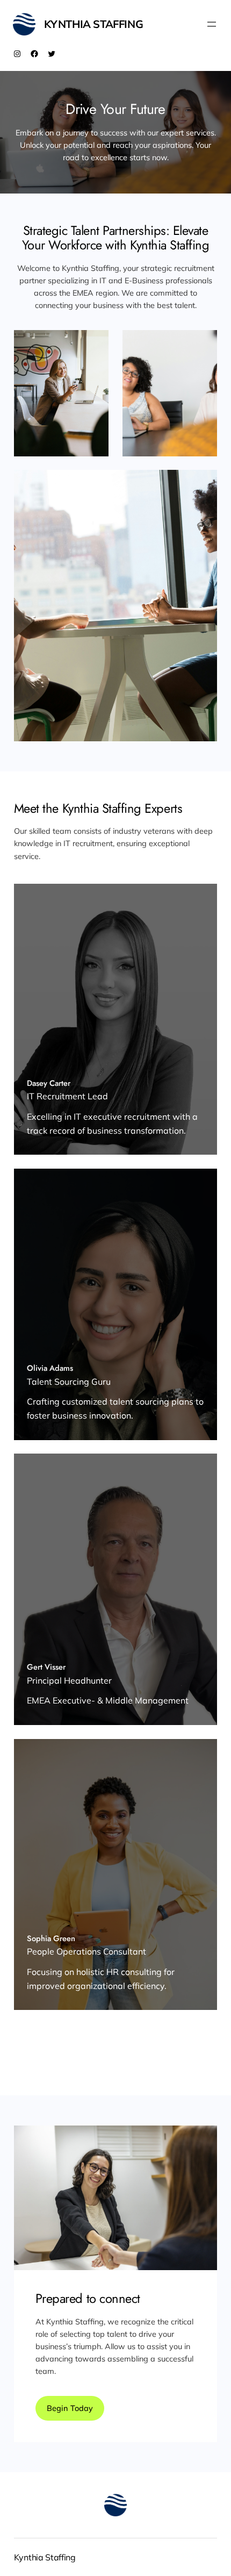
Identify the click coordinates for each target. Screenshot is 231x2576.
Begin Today (70, 2408)
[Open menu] (212, 24)
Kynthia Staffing (94, 24)
